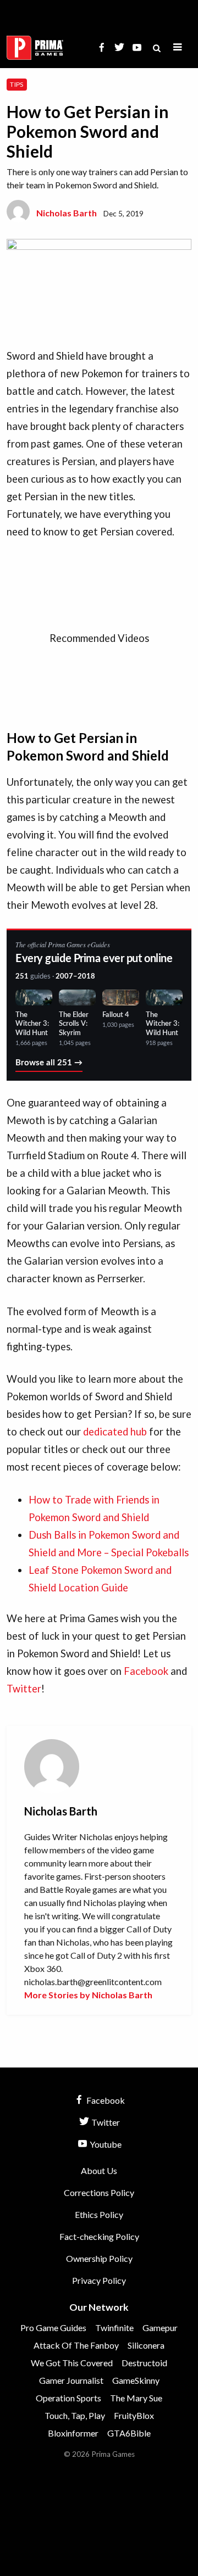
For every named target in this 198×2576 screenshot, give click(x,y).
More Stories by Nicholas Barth (88, 1995)
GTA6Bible (129, 2433)
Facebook (146, 1671)
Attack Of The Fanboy (76, 2345)
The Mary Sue (136, 2398)
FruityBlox (134, 2415)
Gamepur (160, 2328)
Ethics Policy (99, 2214)
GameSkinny (136, 2380)
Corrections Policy (99, 2192)
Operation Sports (68, 2398)
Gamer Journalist (71, 2380)
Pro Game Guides (53, 2328)
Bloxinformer (73, 2433)
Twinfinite (114, 2328)
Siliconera (146, 2345)
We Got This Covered (72, 2363)
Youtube (105, 2144)
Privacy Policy (99, 2280)
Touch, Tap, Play (75, 2415)
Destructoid (144, 2363)
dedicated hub (115, 1432)
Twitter (24, 1689)
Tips (16, 84)
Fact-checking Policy (99, 2236)
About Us (99, 2170)
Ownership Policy (99, 2258)
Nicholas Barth (67, 213)
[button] (178, 48)
